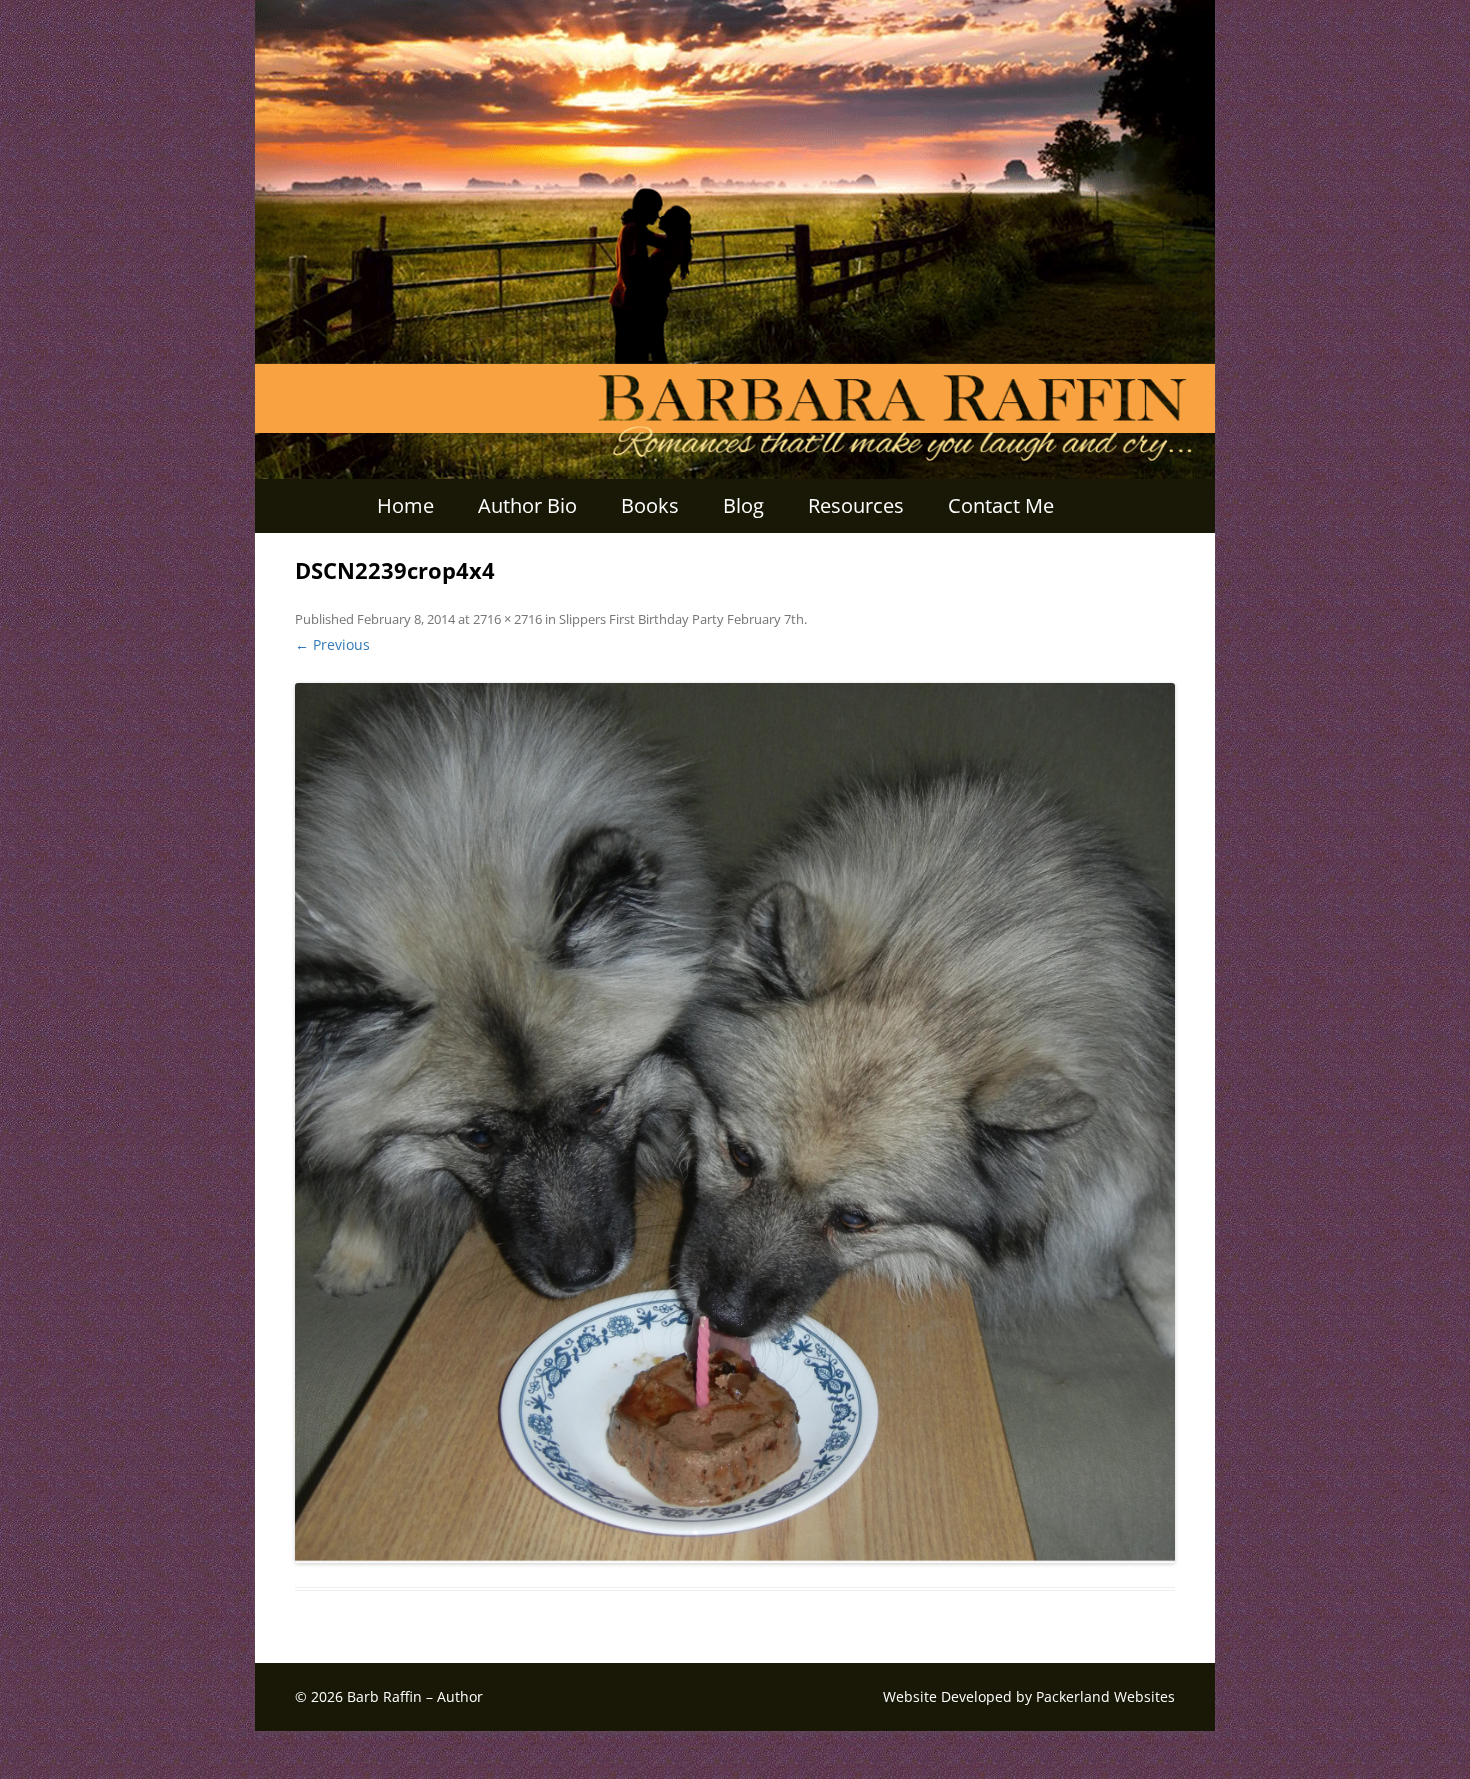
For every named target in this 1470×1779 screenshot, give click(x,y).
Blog (743, 505)
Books (650, 505)
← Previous (332, 644)
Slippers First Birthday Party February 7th (681, 619)
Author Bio (527, 505)
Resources (856, 505)
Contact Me (1001, 505)
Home (405, 505)
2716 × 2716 (507, 619)
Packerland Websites (1105, 1696)
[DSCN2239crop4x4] (735, 1123)
